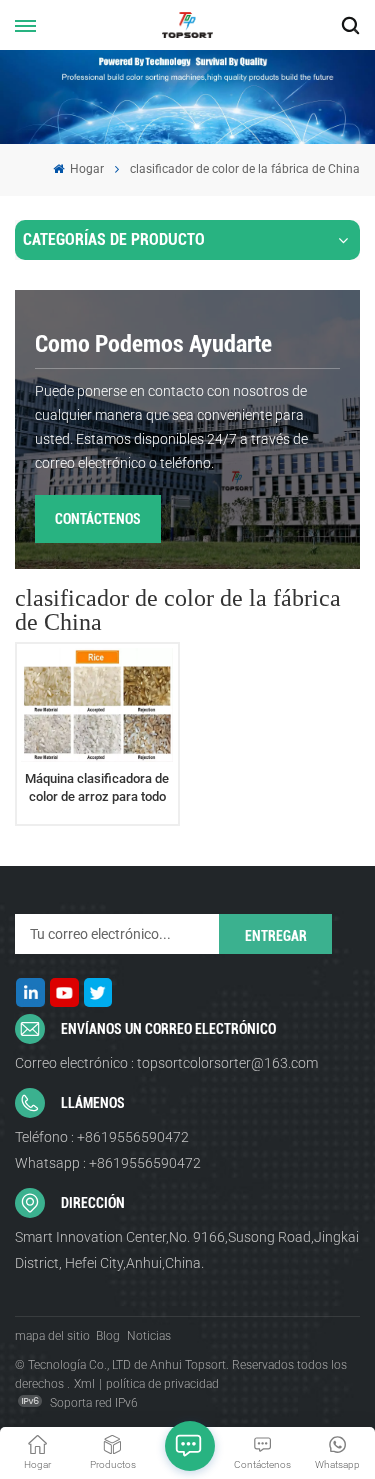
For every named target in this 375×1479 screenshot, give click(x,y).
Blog (108, 1336)
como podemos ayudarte (153, 344)
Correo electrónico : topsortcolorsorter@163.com (166, 1063)
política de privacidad (162, 1384)
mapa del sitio (52, 1336)
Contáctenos (98, 519)
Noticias (149, 1336)
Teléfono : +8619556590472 (102, 1137)
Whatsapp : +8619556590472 (108, 1163)
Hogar (85, 169)
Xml (84, 1384)
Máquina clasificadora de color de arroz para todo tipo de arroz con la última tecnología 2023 (97, 788)
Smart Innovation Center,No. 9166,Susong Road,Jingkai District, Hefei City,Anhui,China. (187, 1250)
